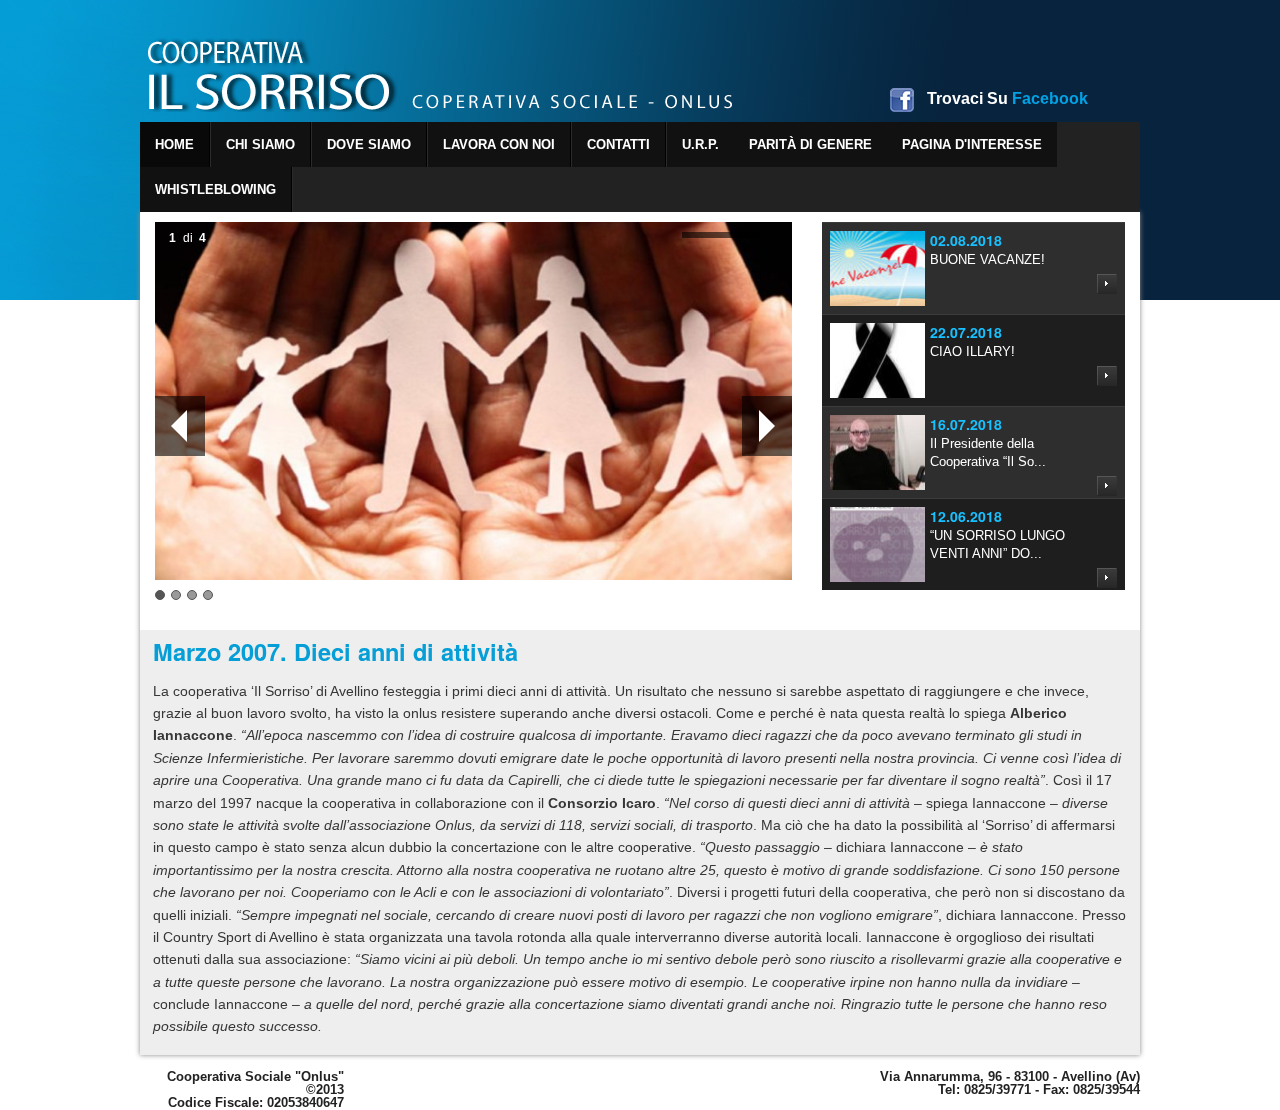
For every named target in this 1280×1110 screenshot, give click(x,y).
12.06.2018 (966, 516)
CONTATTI (618, 144)
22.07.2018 (966, 332)
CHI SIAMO (260, 144)
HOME (174, 144)
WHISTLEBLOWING (215, 189)
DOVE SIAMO (369, 144)
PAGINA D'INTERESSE (972, 144)
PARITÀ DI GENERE (810, 144)
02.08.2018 (966, 240)
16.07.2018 (966, 424)
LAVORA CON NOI (499, 144)
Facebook (1007, 98)
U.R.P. (700, 144)
